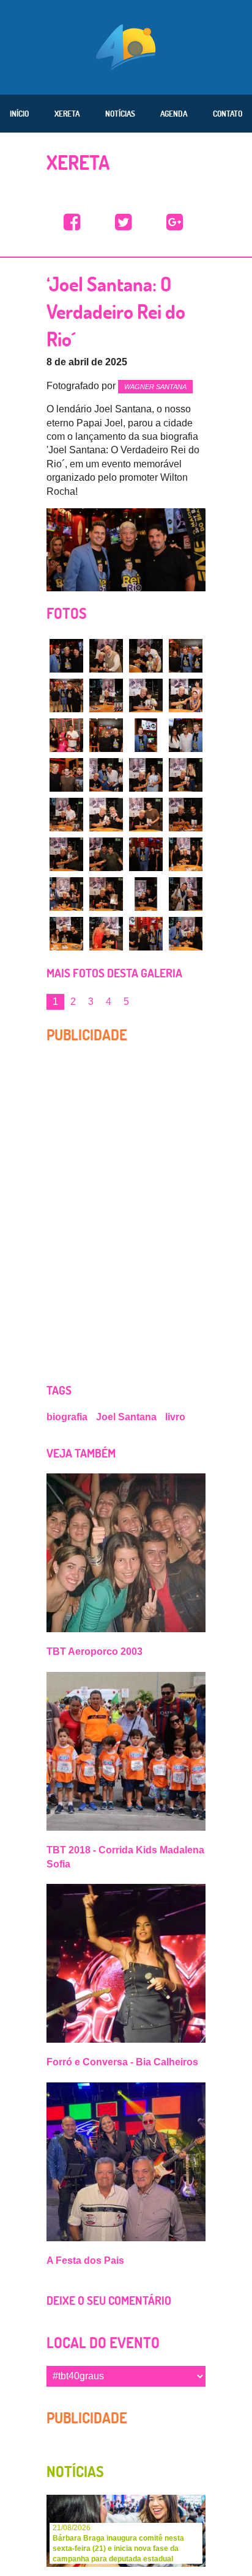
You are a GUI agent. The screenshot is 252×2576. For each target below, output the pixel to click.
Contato (228, 114)
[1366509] (146, 894)
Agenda (174, 114)
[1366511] (66, 934)
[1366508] (106, 894)
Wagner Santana (155, 387)
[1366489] (146, 695)
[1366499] (66, 815)
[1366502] (186, 815)
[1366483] (66, 656)
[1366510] (186, 894)
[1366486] (186, 656)
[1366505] (146, 854)
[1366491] (66, 735)
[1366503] (66, 854)
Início (19, 114)
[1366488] (106, 695)
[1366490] (186, 695)
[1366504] (106, 854)
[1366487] (66, 695)
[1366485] (146, 656)
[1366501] (146, 815)
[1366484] (106, 656)
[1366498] (186, 775)
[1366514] (186, 934)
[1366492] (106, 735)
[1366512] (106, 934)
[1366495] (66, 775)
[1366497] (146, 775)
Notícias (120, 114)
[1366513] (146, 934)
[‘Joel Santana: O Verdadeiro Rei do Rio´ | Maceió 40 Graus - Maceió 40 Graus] (72, 223)
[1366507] (66, 894)
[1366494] (186, 735)
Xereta (67, 114)
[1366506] (186, 854)
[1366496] (106, 775)
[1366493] (146, 735)
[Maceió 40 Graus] (126, 46)
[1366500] (106, 815)
